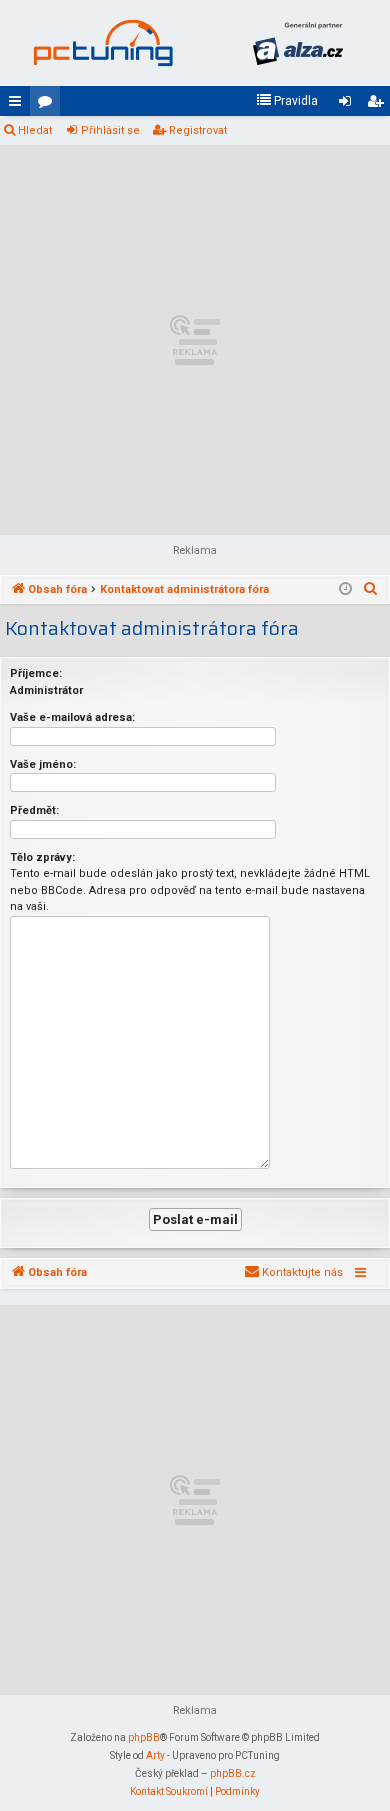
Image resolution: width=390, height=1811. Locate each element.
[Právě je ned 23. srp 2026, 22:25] (345, 590)
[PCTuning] (102, 43)
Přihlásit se (110, 130)
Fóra (49, 105)
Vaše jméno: (43, 764)
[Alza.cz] (297, 43)
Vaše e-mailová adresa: (72, 717)
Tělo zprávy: (42, 857)
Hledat (35, 130)
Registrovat (198, 130)
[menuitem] (287, 101)
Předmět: (34, 810)
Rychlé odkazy (19, 105)
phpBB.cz (233, 1773)
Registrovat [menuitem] (379, 105)
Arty (155, 1755)
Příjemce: (36, 673)
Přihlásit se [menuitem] (349, 105)
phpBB (144, 1737)
